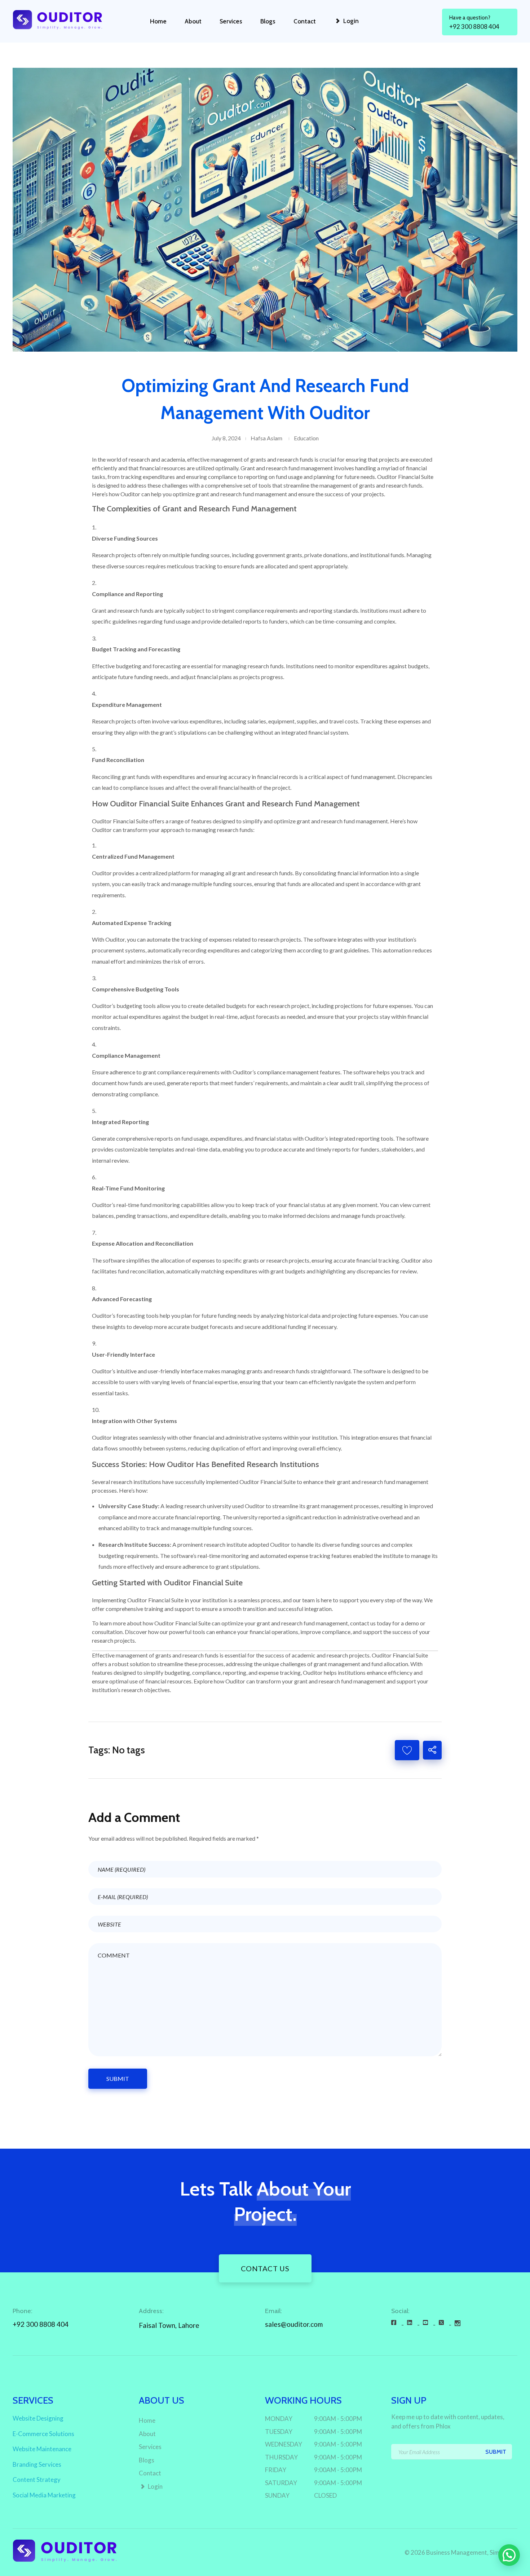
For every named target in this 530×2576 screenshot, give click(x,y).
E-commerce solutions (43, 2434)
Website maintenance (42, 2449)
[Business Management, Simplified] (66, 20)
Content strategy (37, 2480)
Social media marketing (44, 2495)
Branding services (37, 2464)
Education (306, 438)
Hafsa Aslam (266, 438)
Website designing (38, 2418)
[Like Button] (407, 1750)
